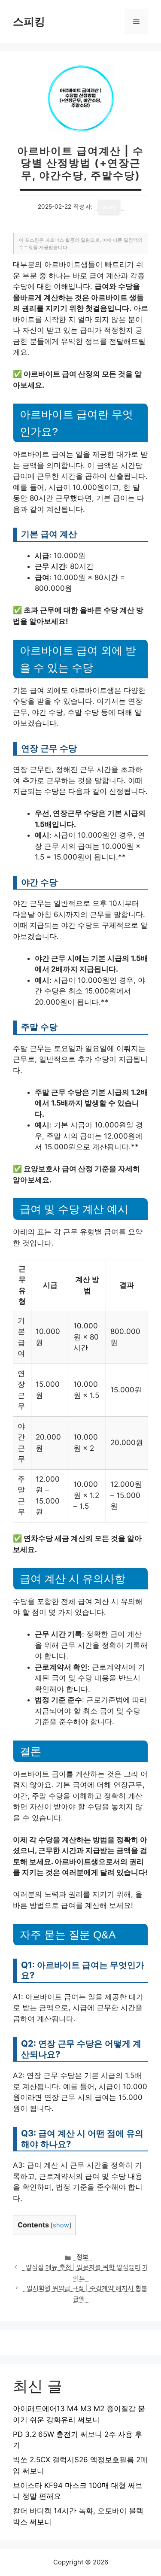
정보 (82, 2257)
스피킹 (29, 21)
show (61, 2225)
